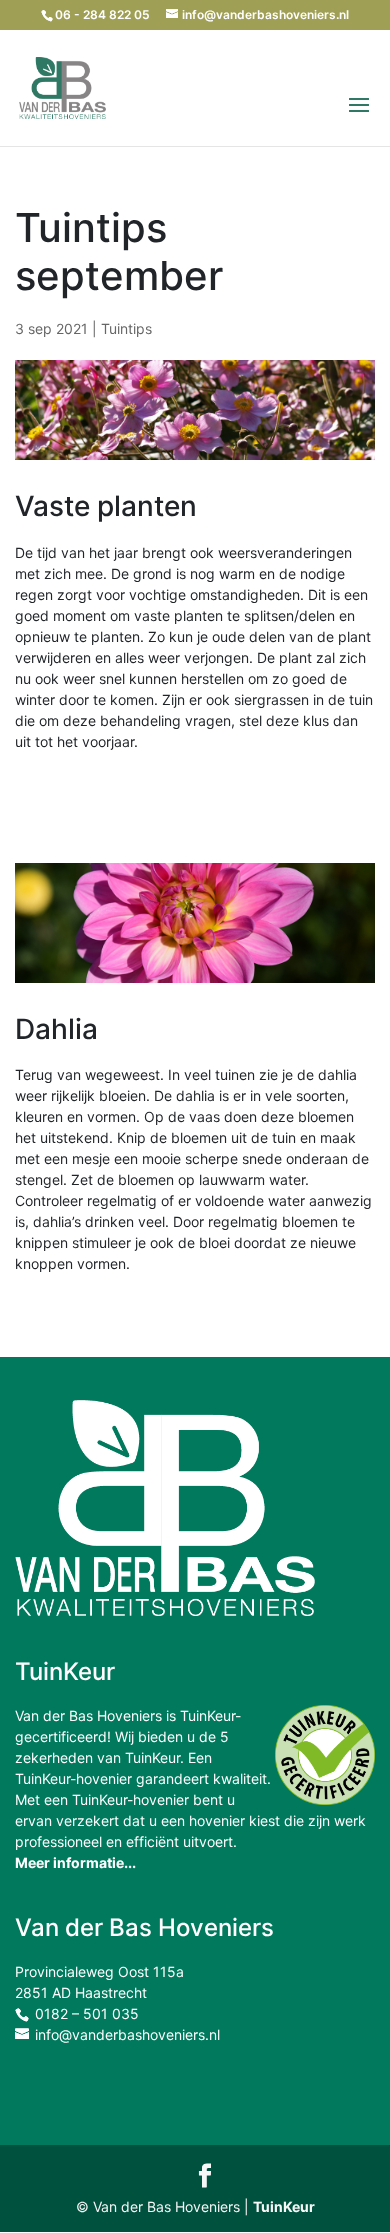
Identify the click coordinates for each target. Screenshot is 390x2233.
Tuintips (126, 328)
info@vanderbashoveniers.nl (127, 2034)
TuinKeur (284, 2206)
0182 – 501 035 (87, 2013)
